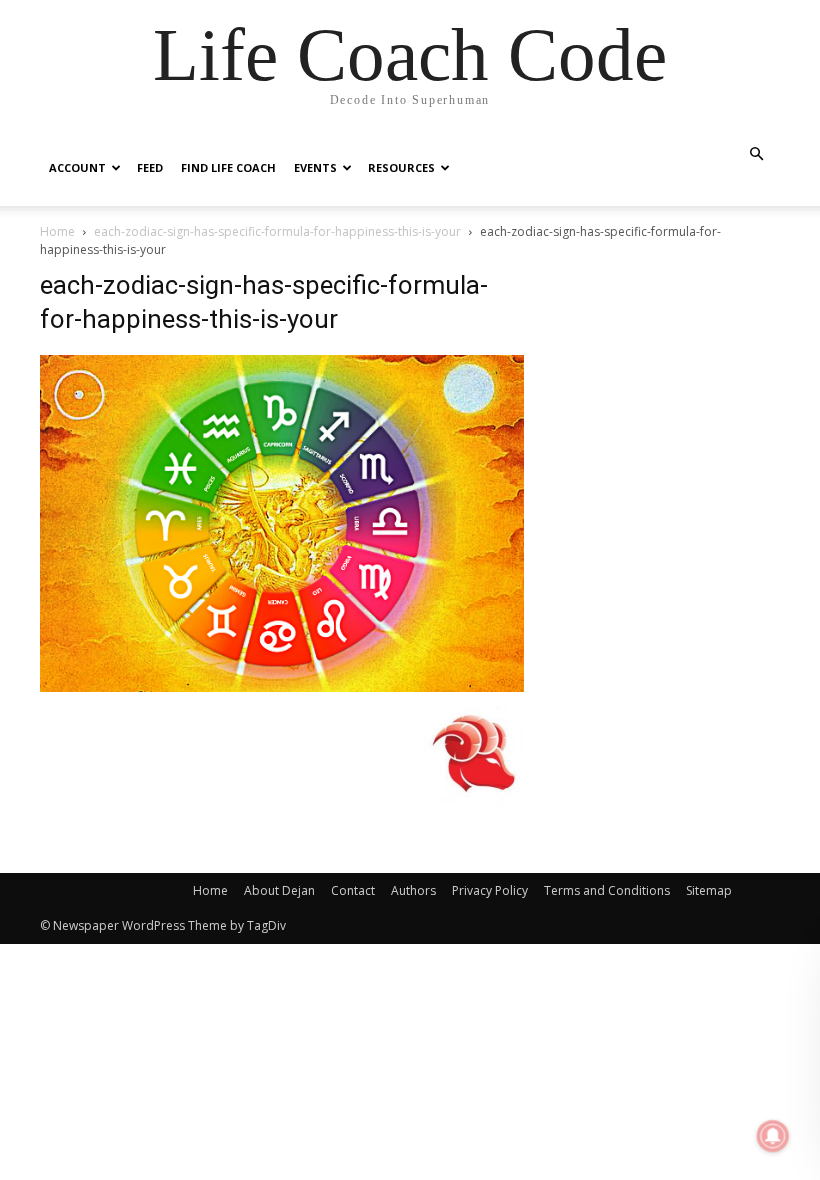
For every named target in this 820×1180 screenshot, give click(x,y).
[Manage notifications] (773, 1136)
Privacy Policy (490, 890)
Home (57, 231)
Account (77, 167)
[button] (756, 154)
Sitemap (709, 890)
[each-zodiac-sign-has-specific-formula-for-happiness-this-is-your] (282, 686)
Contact (353, 890)
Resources (401, 167)
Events (315, 167)
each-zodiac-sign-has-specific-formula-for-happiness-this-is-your (277, 231)
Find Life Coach (228, 167)
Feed (150, 167)
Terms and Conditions (607, 890)
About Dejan (279, 890)
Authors (413, 890)
